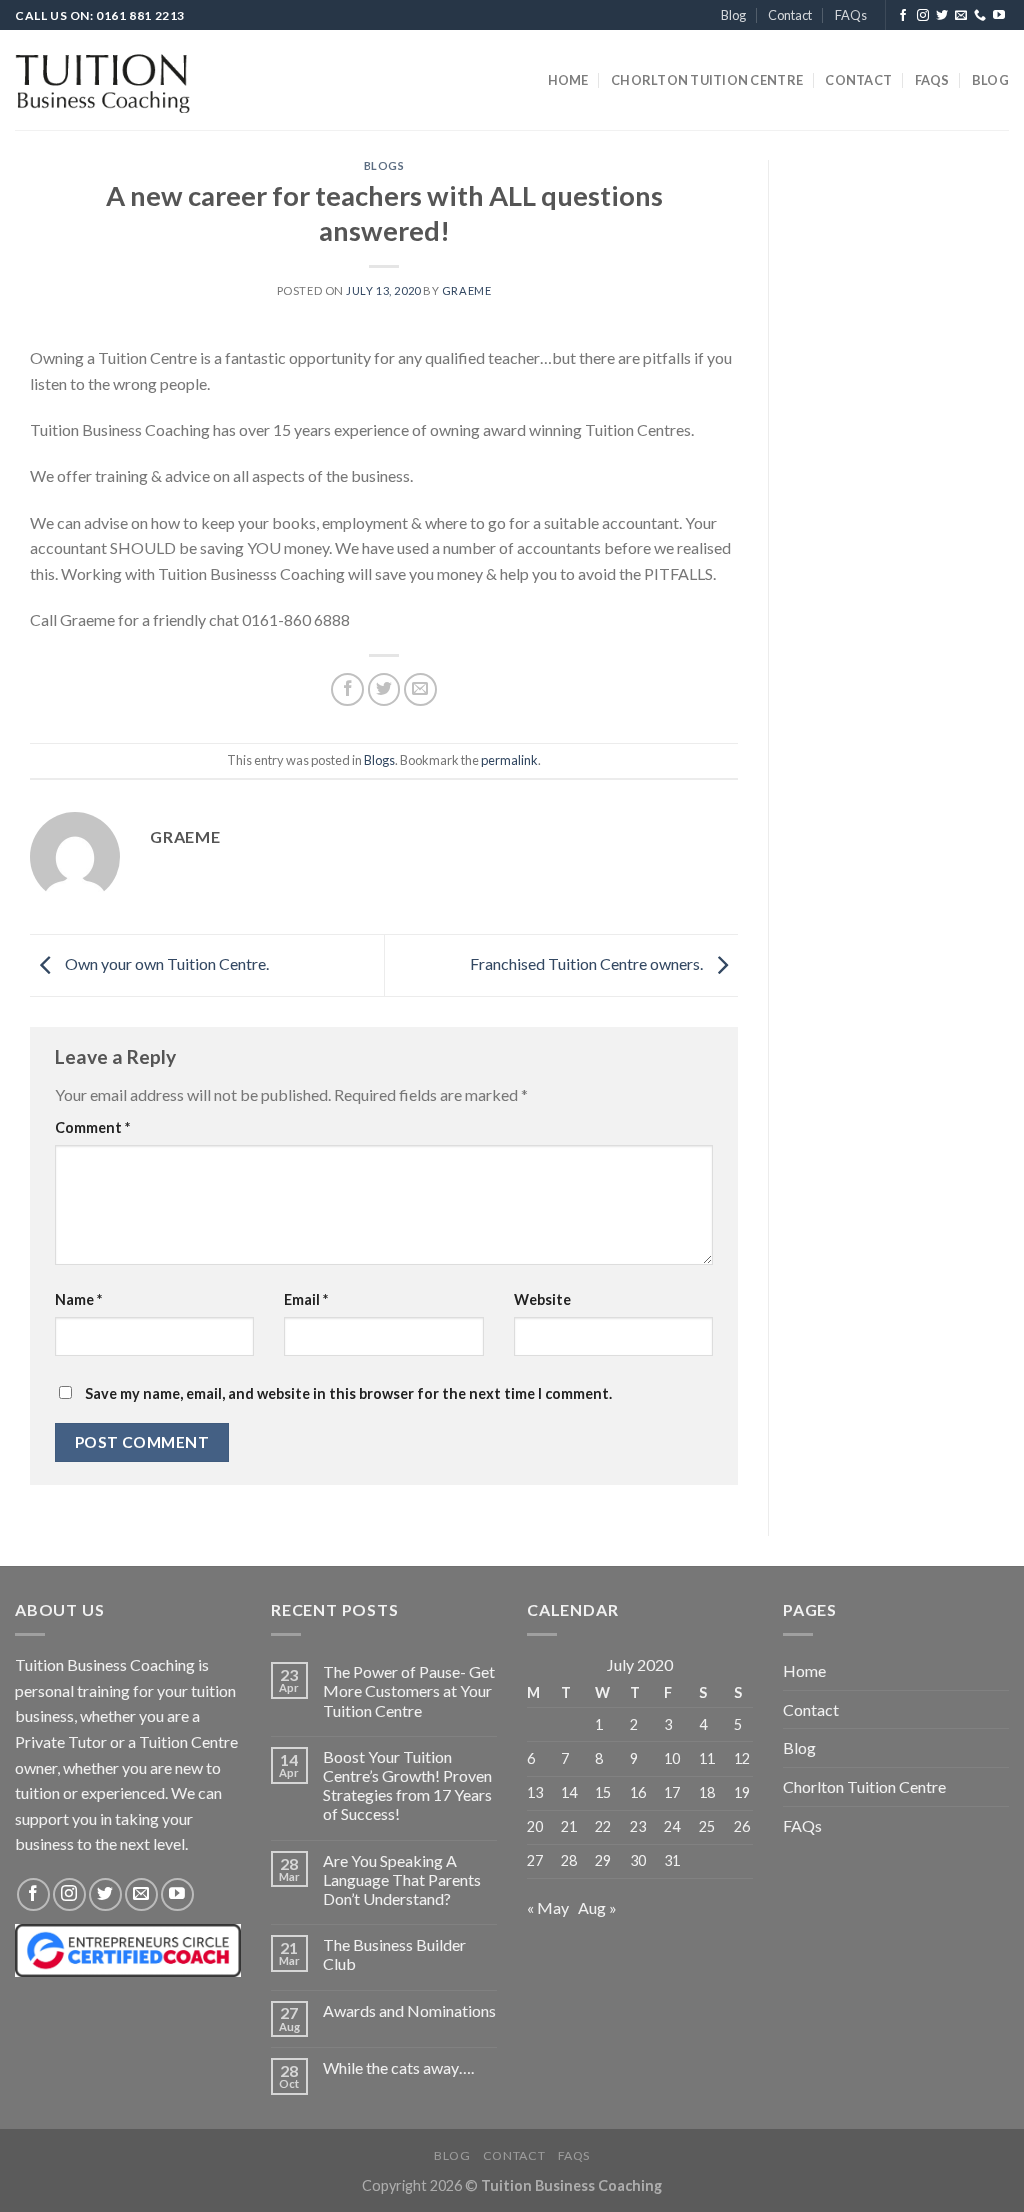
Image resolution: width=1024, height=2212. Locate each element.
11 (707, 1758)
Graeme (466, 290)
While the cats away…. (398, 2067)
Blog (733, 15)
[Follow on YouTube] (999, 16)
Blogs (384, 165)
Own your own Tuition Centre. (165, 963)
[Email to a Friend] (420, 689)
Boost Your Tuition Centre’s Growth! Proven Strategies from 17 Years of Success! (407, 1785)
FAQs (851, 15)
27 (535, 1860)
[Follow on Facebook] (903, 16)
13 (535, 1792)
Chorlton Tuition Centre (707, 80)
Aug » (597, 1907)
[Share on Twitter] (384, 689)
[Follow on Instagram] (923, 16)
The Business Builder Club (394, 1954)
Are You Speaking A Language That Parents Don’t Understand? (402, 1879)
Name (78, 1299)
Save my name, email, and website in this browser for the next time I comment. (348, 1393)
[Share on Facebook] (347, 689)
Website (542, 1299)
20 (535, 1826)
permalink (509, 760)
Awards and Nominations (409, 2010)
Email (306, 1299)
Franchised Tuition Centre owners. (588, 963)
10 (672, 1758)
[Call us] (980, 16)
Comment (92, 1127)
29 (603, 1860)
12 (742, 1758)
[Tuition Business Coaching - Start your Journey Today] (103, 80)
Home (568, 80)
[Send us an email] (961, 16)
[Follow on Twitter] (942, 16)
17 (672, 1792)
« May (548, 1907)
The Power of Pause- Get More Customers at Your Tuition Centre (409, 1690)
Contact (790, 15)
